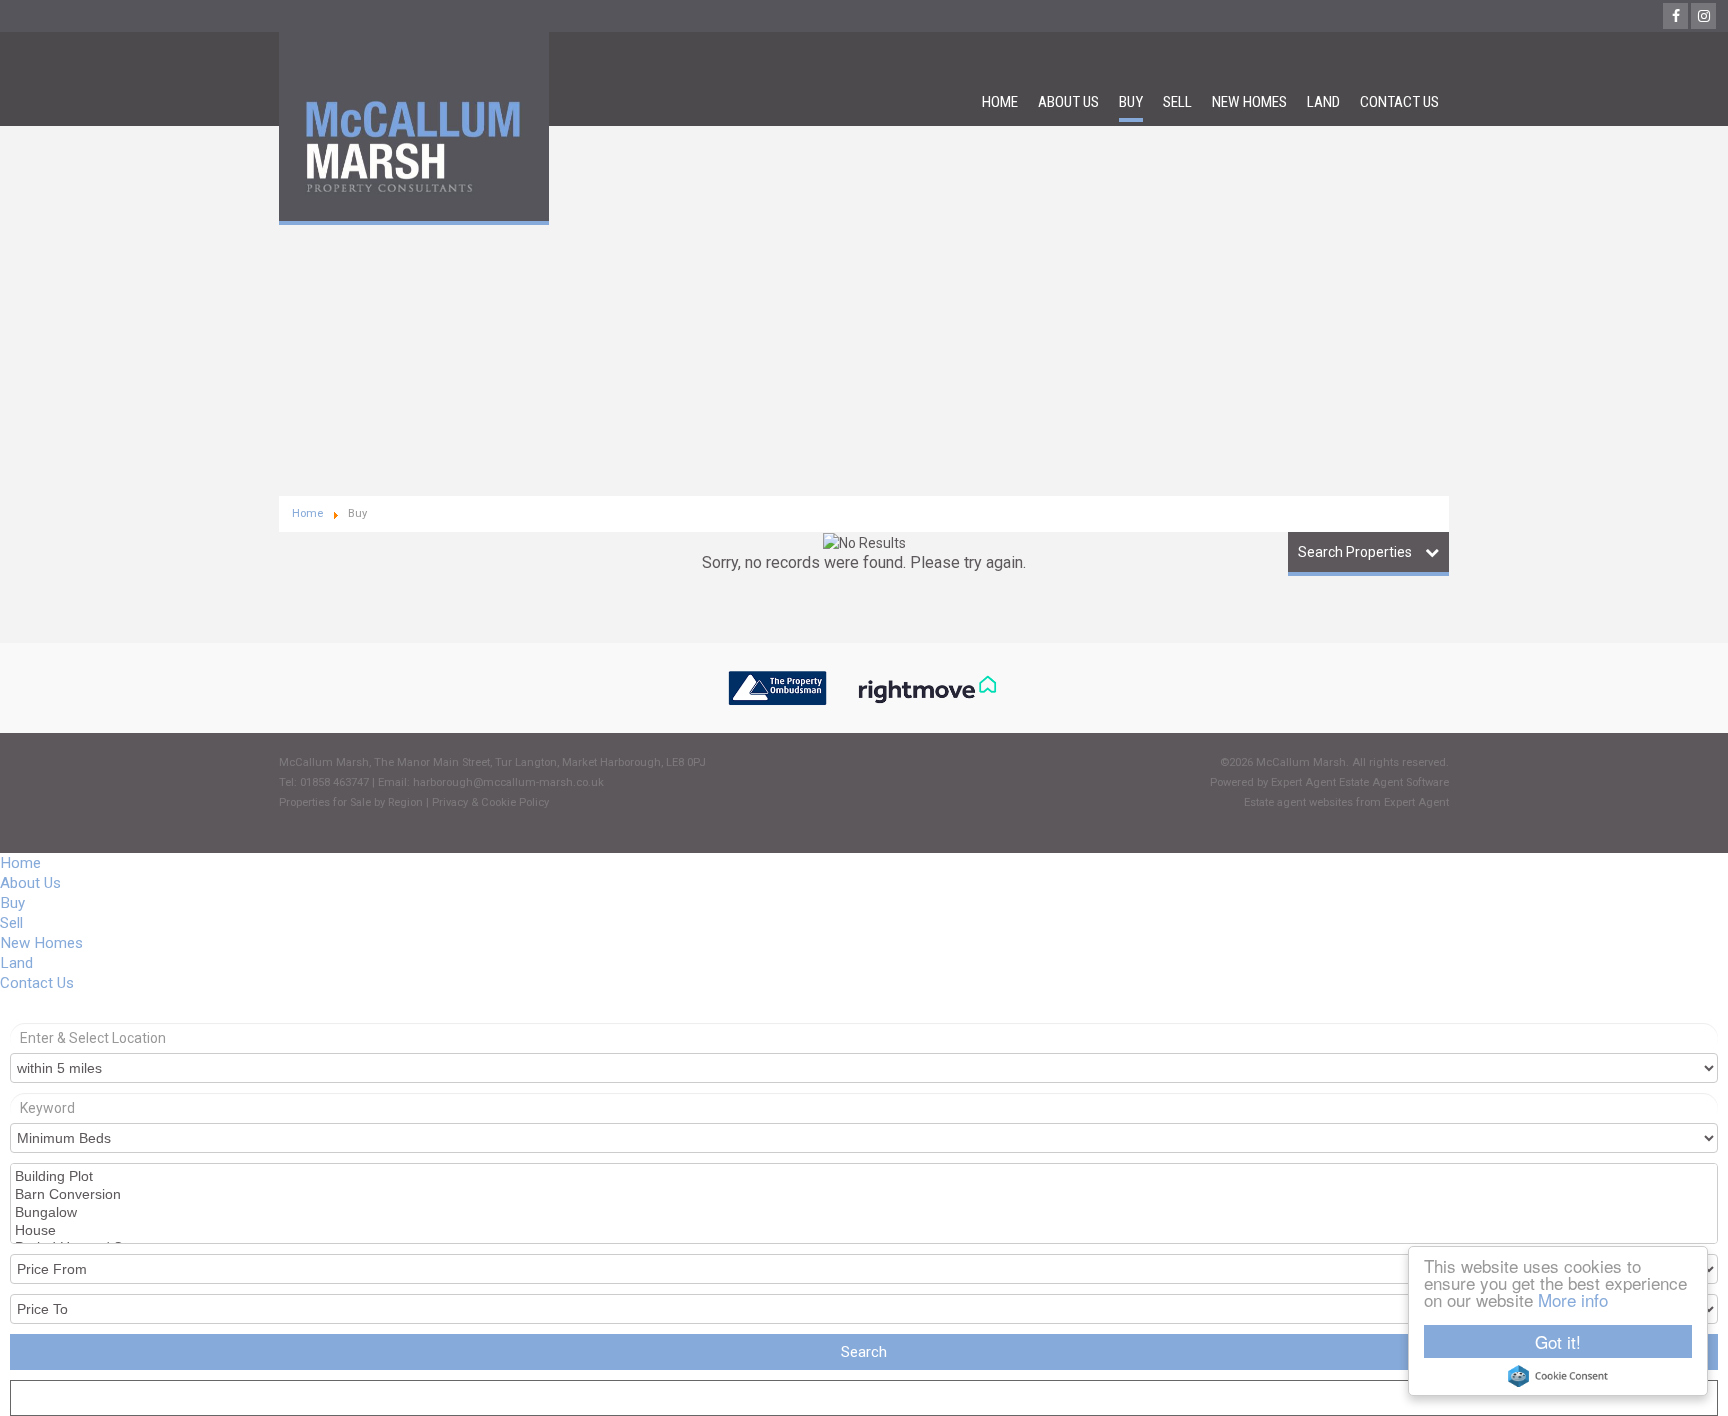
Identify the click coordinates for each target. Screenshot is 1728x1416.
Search (864, 1352)
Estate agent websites (1298, 802)
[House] (862, 1231)
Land (1323, 102)
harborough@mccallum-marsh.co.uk (508, 782)
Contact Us (1399, 102)
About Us (1068, 102)
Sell (1177, 102)
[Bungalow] (862, 1213)
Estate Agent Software (1394, 782)
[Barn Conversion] (862, 1195)
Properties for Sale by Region (351, 802)
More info (1573, 1299)
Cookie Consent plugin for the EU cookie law (1558, 1376)
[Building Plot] (862, 1177)
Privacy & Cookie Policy (490, 802)
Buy (1131, 102)
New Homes (1249, 102)
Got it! (1558, 1341)
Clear (864, 1400)
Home (1000, 102)
